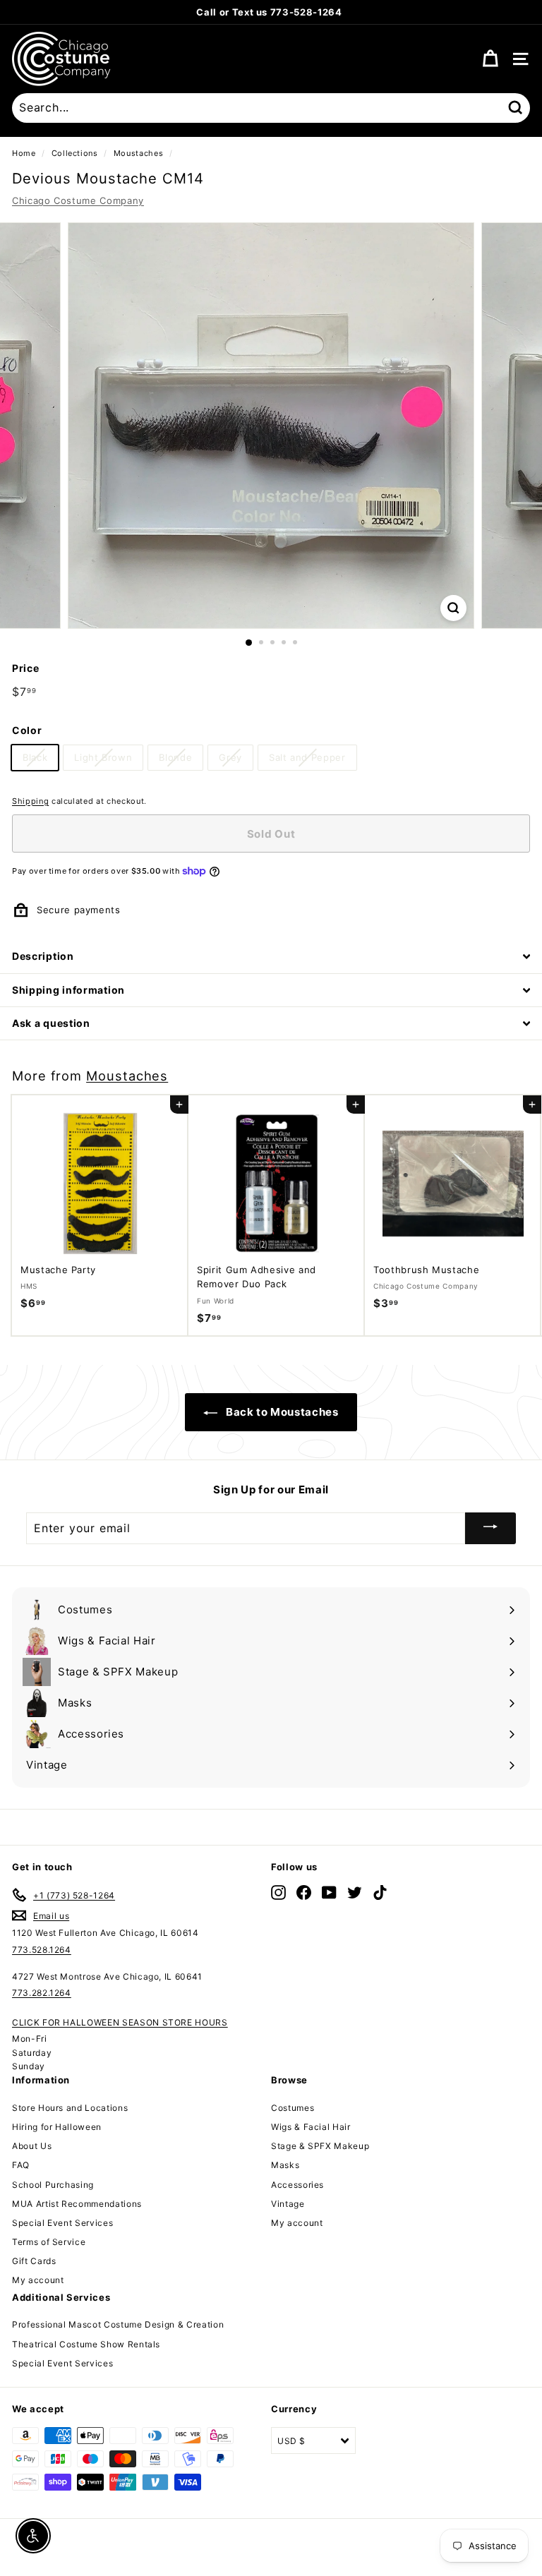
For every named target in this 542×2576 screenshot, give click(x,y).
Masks (285, 2165)
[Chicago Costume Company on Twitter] (355, 1892)
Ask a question (51, 1023)
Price (25, 668)
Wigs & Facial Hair (311, 2127)
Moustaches (139, 153)
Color (27, 730)
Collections (75, 153)
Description (43, 956)
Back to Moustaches (281, 1412)
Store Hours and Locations (70, 2108)
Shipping (30, 801)
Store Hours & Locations (341, 12)
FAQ (21, 2165)
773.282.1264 (42, 1993)
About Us (32, 2146)
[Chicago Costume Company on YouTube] (329, 1892)
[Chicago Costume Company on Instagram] (278, 1892)
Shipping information (68, 990)
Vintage (288, 2204)
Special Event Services (62, 2223)
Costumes (293, 2108)
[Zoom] (453, 608)
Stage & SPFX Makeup (320, 2146)
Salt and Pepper (307, 757)
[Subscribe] (490, 1528)
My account (38, 2280)
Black (35, 757)
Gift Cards (34, 2261)
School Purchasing (53, 2185)
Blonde (175, 757)
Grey (230, 757)
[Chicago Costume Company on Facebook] (304, 1892)
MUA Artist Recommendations (77, 2204)
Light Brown (103, 757)
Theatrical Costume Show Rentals (86, 2344)
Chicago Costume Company (78, 200)
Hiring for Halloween (57, 2127)
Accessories (297, 2185)
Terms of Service (49, 2242)
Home (24, 153)
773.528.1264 (42, 1950)
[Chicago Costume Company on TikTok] (380, 1892)
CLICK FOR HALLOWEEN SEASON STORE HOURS (120, 2022)
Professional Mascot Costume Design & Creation (118, 2324)
